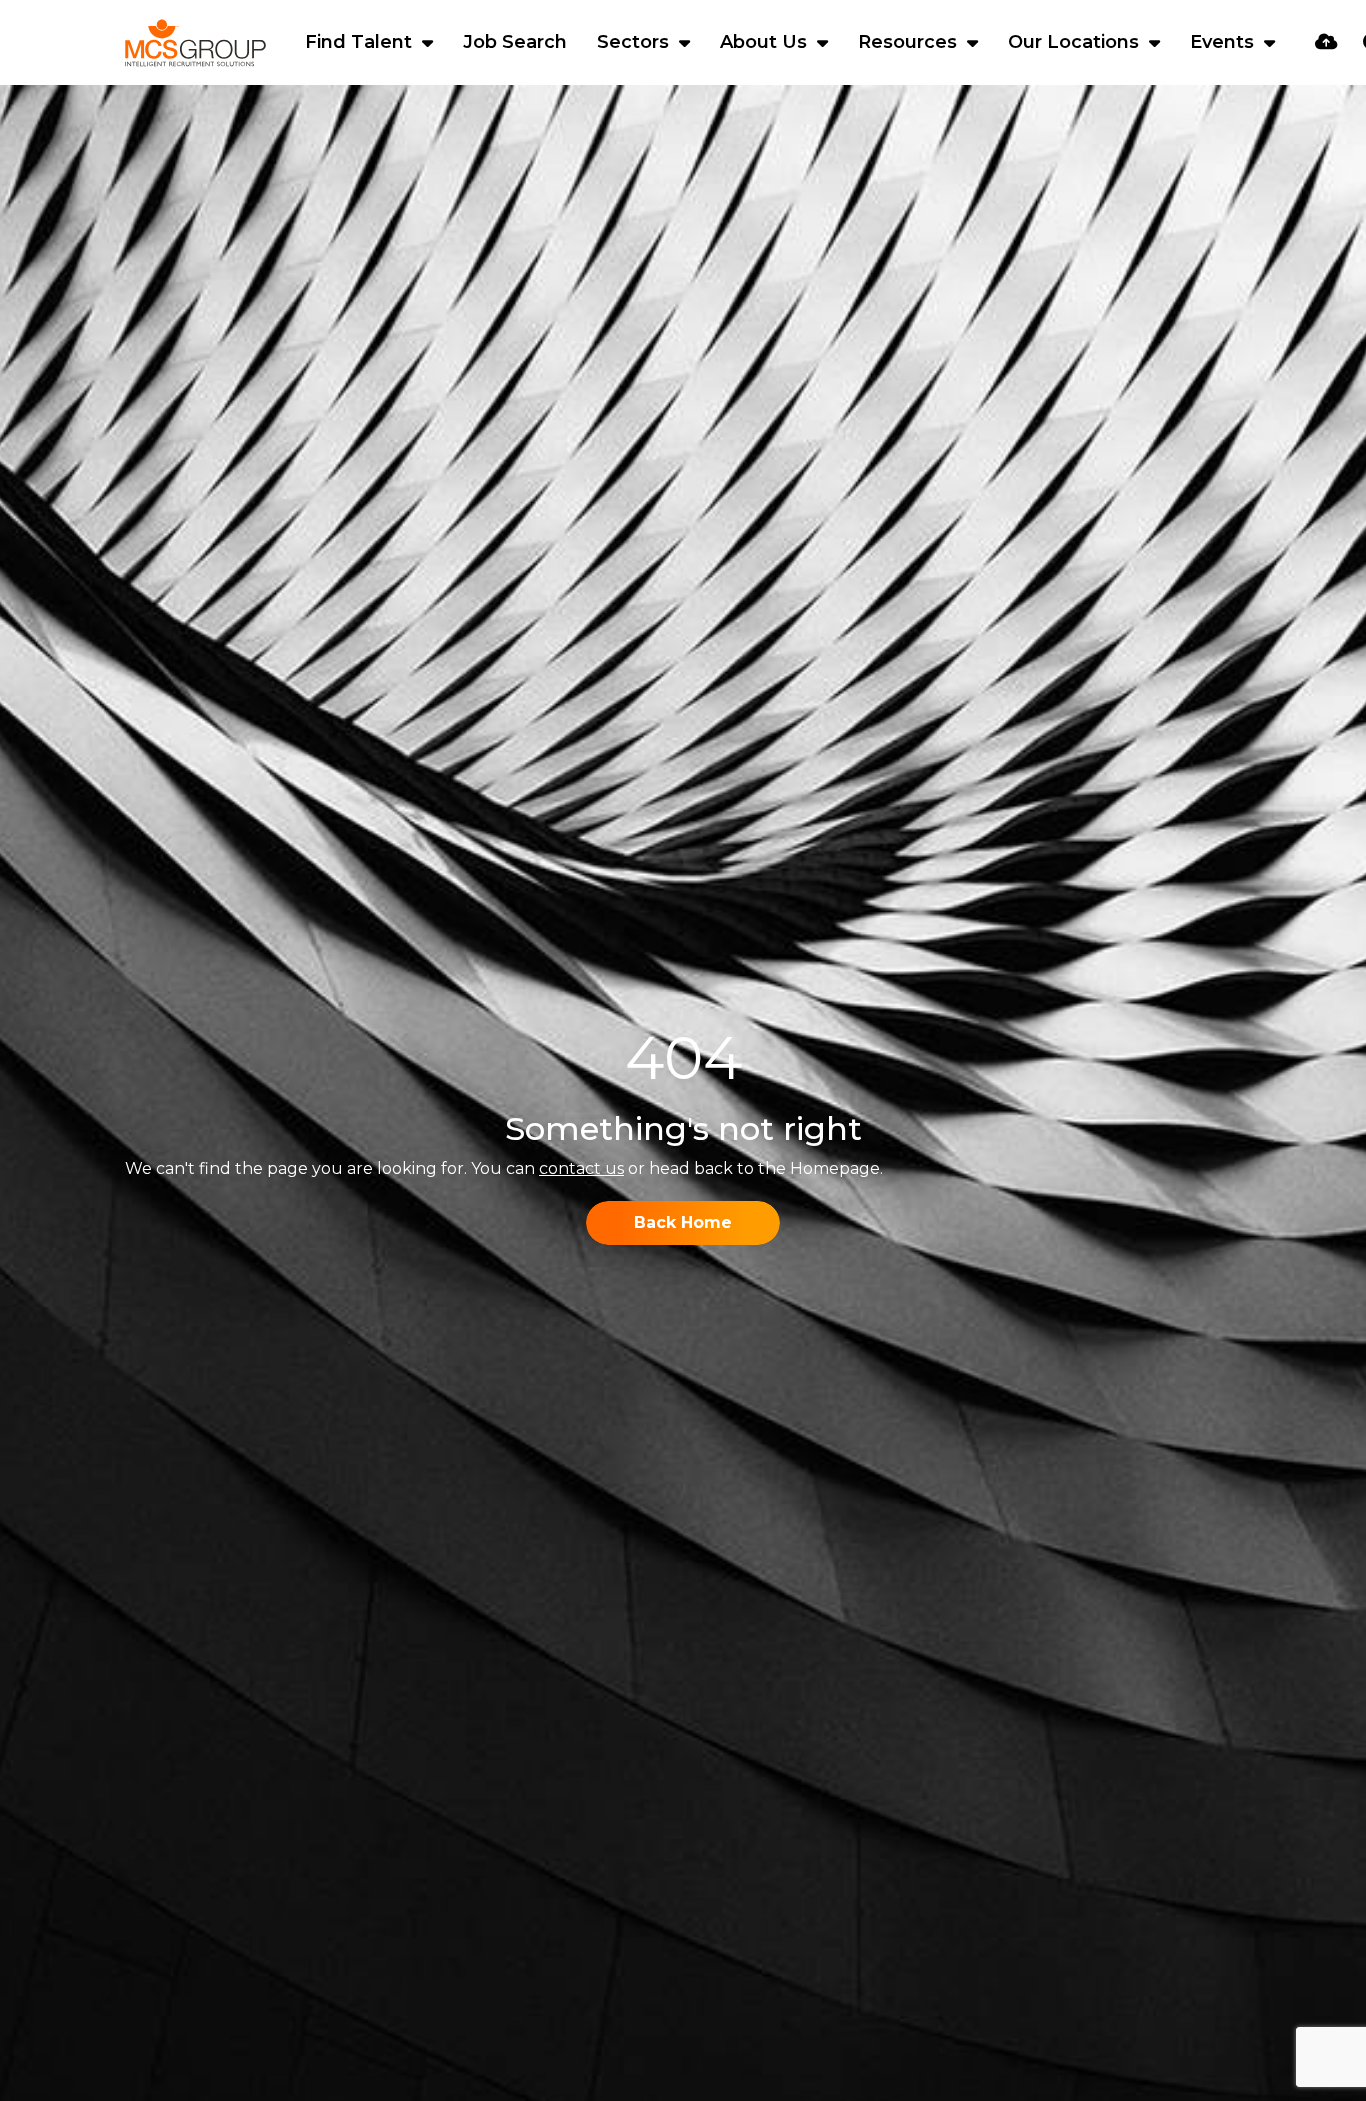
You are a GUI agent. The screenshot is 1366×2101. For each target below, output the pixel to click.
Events (1224, 42)
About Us (766, 42)
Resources (910, 42)
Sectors (635, 42)
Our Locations (1076, 42)
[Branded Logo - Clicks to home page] (195, 43)
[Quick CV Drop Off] (1326, 42)
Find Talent (361, 42)
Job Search (515, 42)
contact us (581, 1168)
